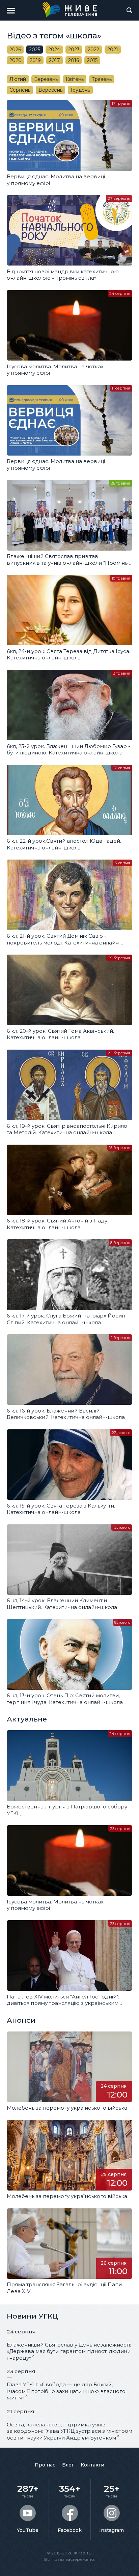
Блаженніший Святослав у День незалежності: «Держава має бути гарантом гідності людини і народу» (69, 2351)
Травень (102, 79)
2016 (74, 60)
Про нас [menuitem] (45, 2465)
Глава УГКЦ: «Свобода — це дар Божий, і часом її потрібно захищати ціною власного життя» (66, 2391)
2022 (93, 50)
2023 (74, 50)
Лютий (18, 79)
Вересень (50, 90)
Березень (46, 79)
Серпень (20, 90)
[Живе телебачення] (69, 9)
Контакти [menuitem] (92, 2465)
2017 (54, 60)
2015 (92, 60)
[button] (11, 10)
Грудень (80, 90)
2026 (15, 50)
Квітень (75, 79)
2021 (113, 50)
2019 (35, 60)
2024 (54, 50)
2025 (35, 50)
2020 (16, 60)
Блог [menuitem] (68, 2465)
